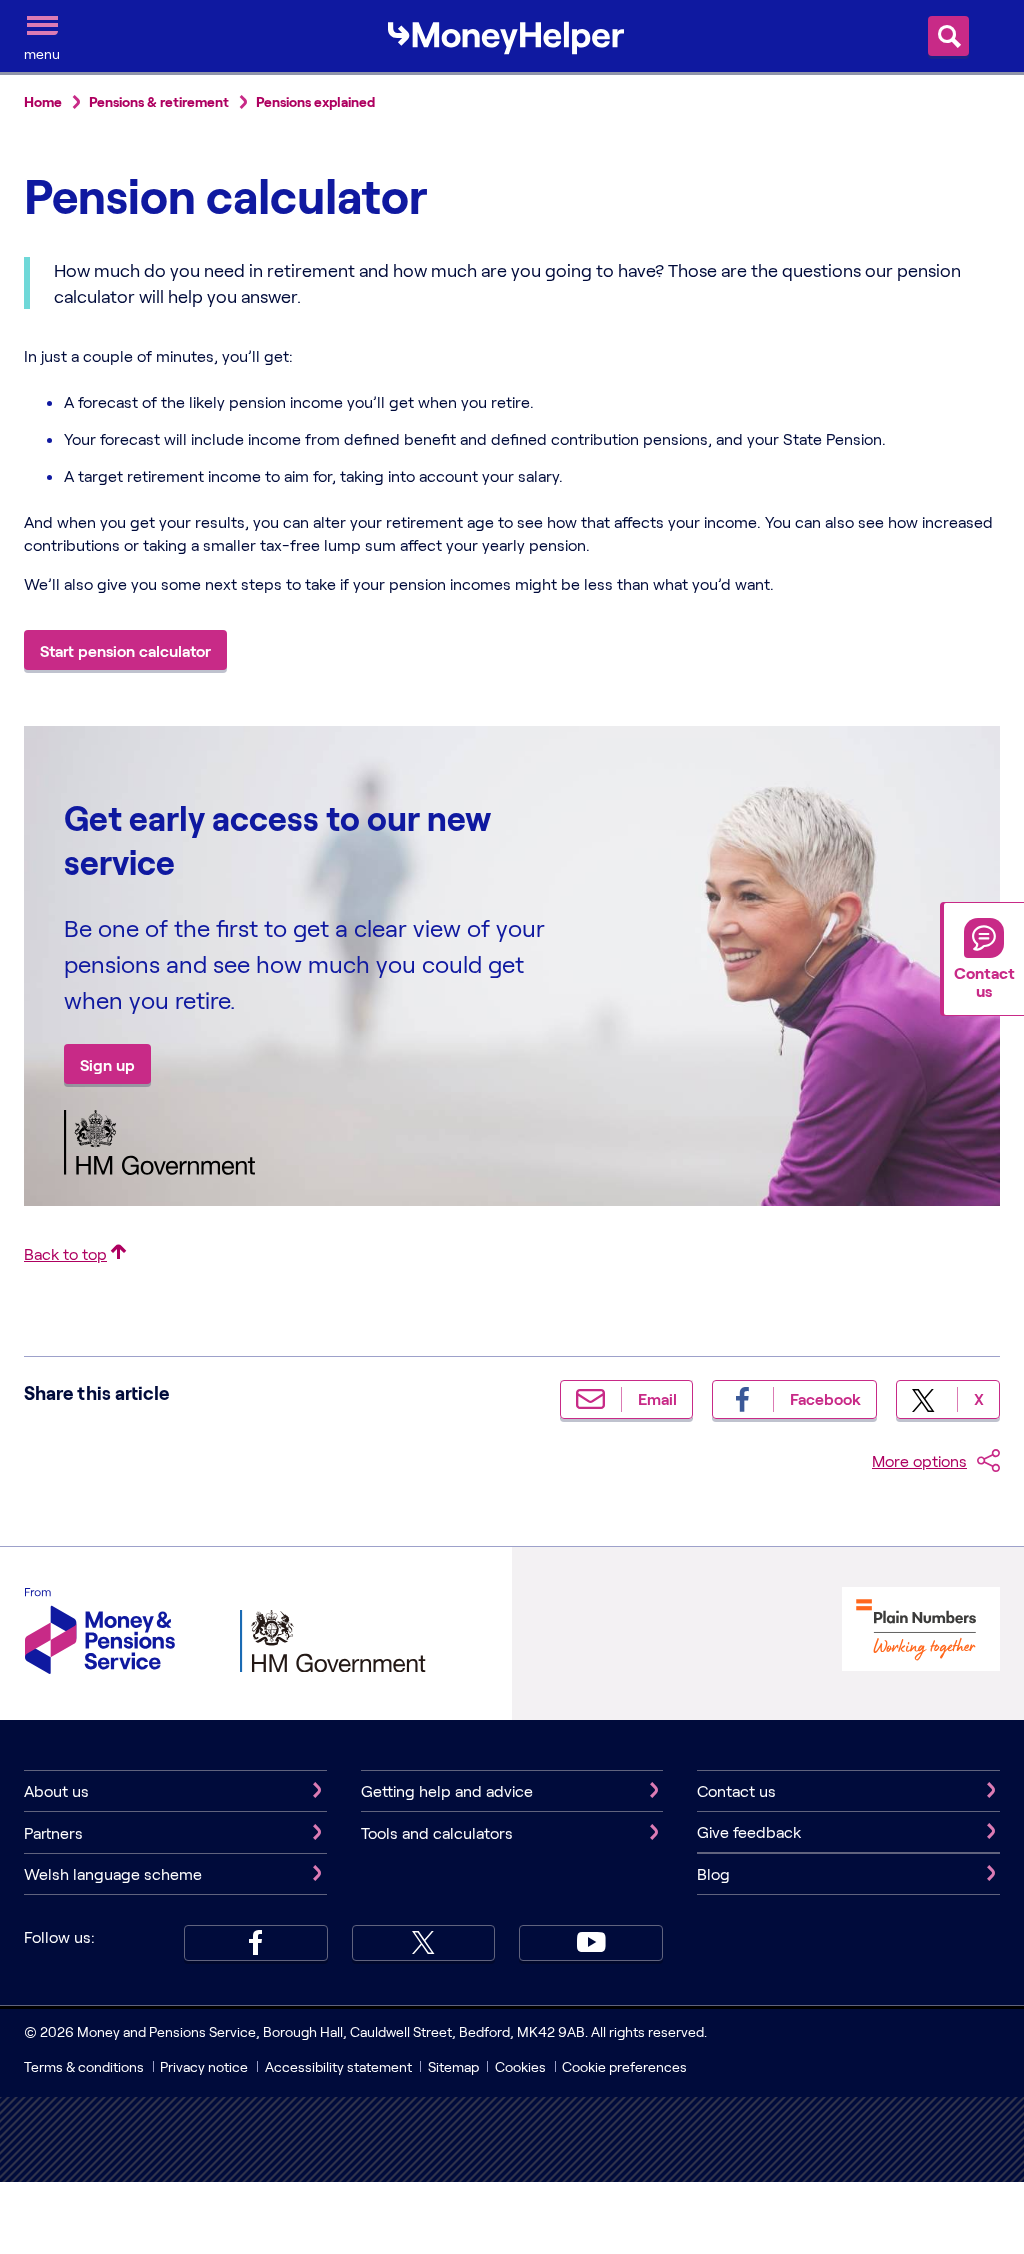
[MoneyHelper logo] (506, 34)
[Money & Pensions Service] (100, 1633)
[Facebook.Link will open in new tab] (256, 1943)
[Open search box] (948, 36)
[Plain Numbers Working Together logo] (921, 1631)
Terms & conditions (84, 2066)
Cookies (520, 2066)
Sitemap (453, 2066)
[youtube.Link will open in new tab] (591, 1943)
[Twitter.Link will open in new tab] (424, 1943)
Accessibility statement (338, 2066)
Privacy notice (204, 2066)
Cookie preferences (624, 2066)
